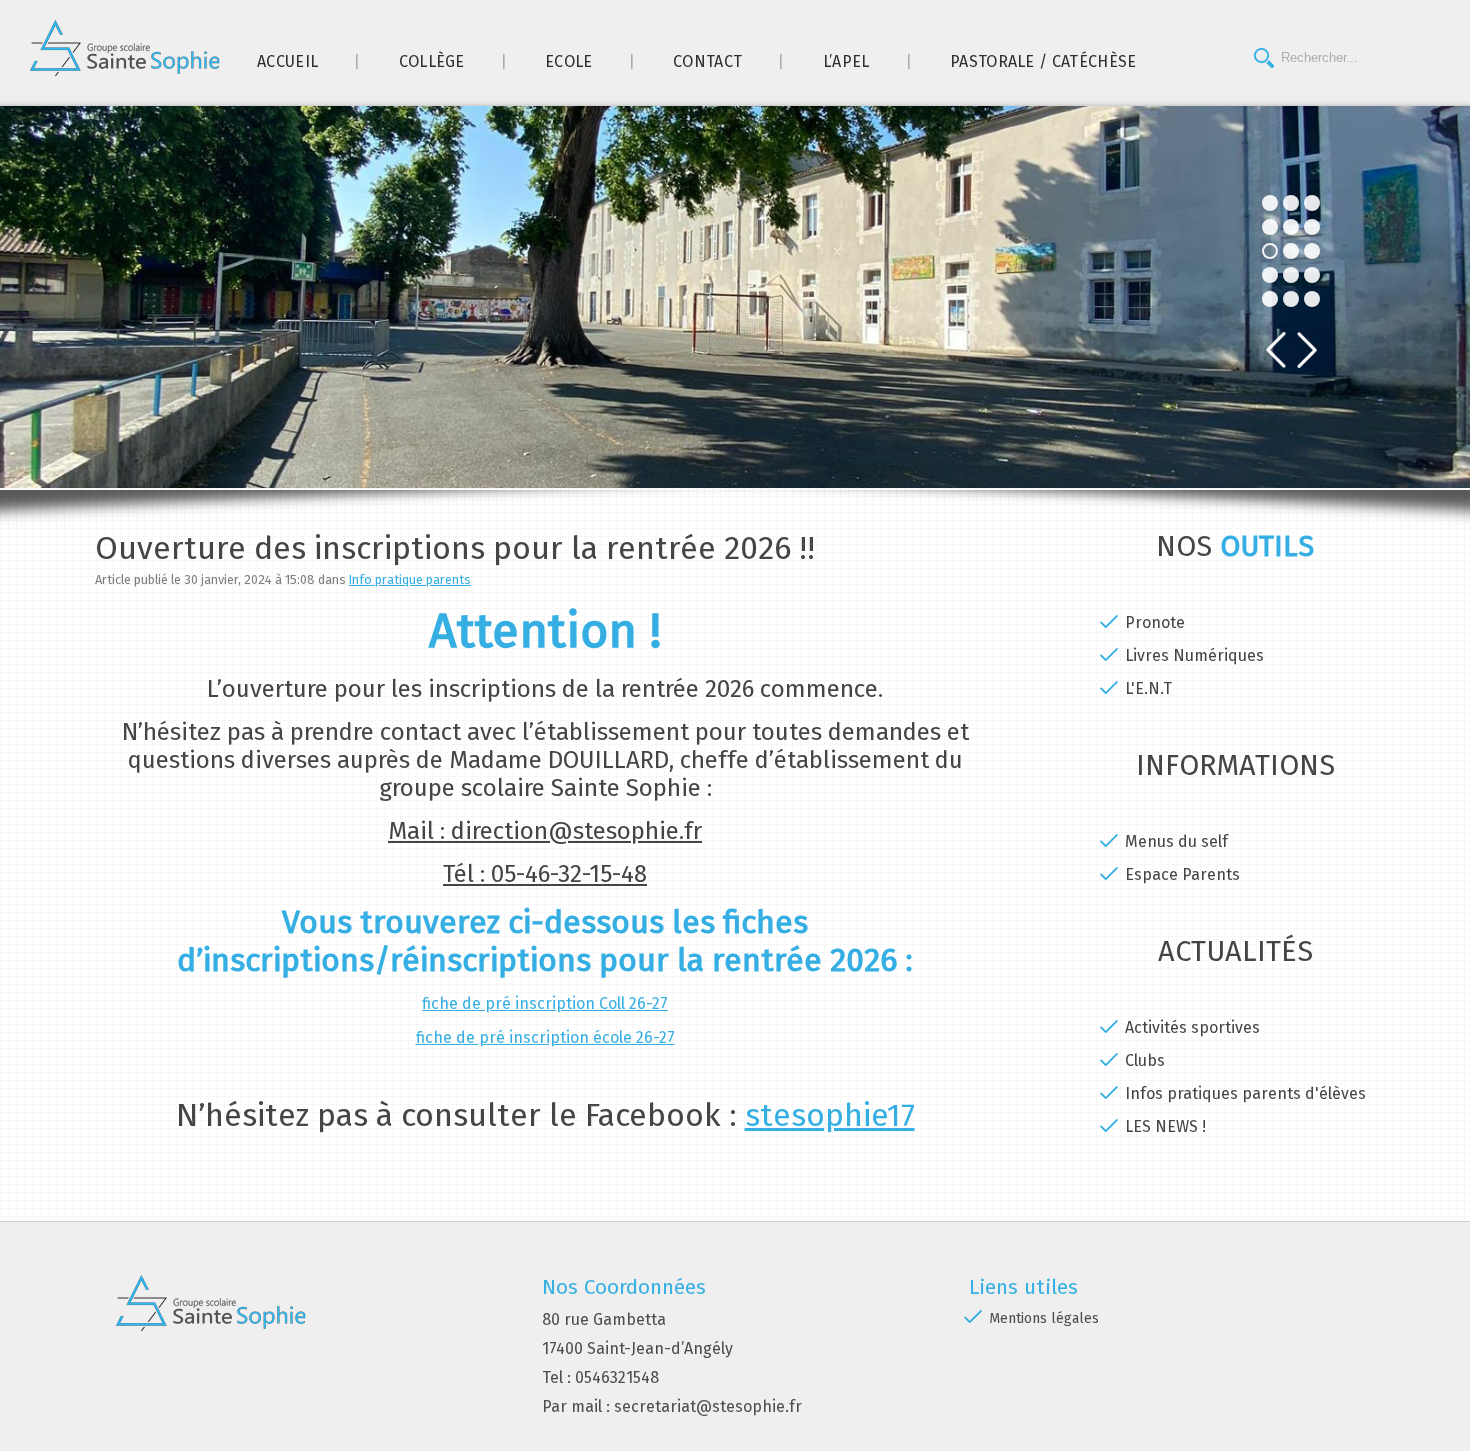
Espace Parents (1182, 874)
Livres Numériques (1194, 655)
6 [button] (1291, 203)
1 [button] (1270, 203)
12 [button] (1312, 227)
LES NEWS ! (1165, 1126)
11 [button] (1312, 203)
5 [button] (1270, 299)
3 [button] (1270, 251)
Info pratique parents (410, 579)
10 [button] (1291, 299)
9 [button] (1291, 275)
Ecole (569, 61)
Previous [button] (1275, 350)
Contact (707, 61)
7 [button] (1291, 227)
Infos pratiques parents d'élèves (1245, 1093)
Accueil (287, 61)
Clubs (1145, 1060)
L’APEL (846, 61)
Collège (432, 61)
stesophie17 (830, 1115)
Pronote (1155, 622)
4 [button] (1270, 275)
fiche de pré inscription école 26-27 (545, 1037)
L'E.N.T (1148, 688)
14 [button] (1312, 275)
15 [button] (1312, 299)
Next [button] (1308, 350)
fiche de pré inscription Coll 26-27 (545, 1003)
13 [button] (1312, 251)
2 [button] (1270, 227)
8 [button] (1291, 251)
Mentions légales (1044, 1318)
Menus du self (1176, 841)
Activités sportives (1192, 1027)
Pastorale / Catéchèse (1043, 61)
